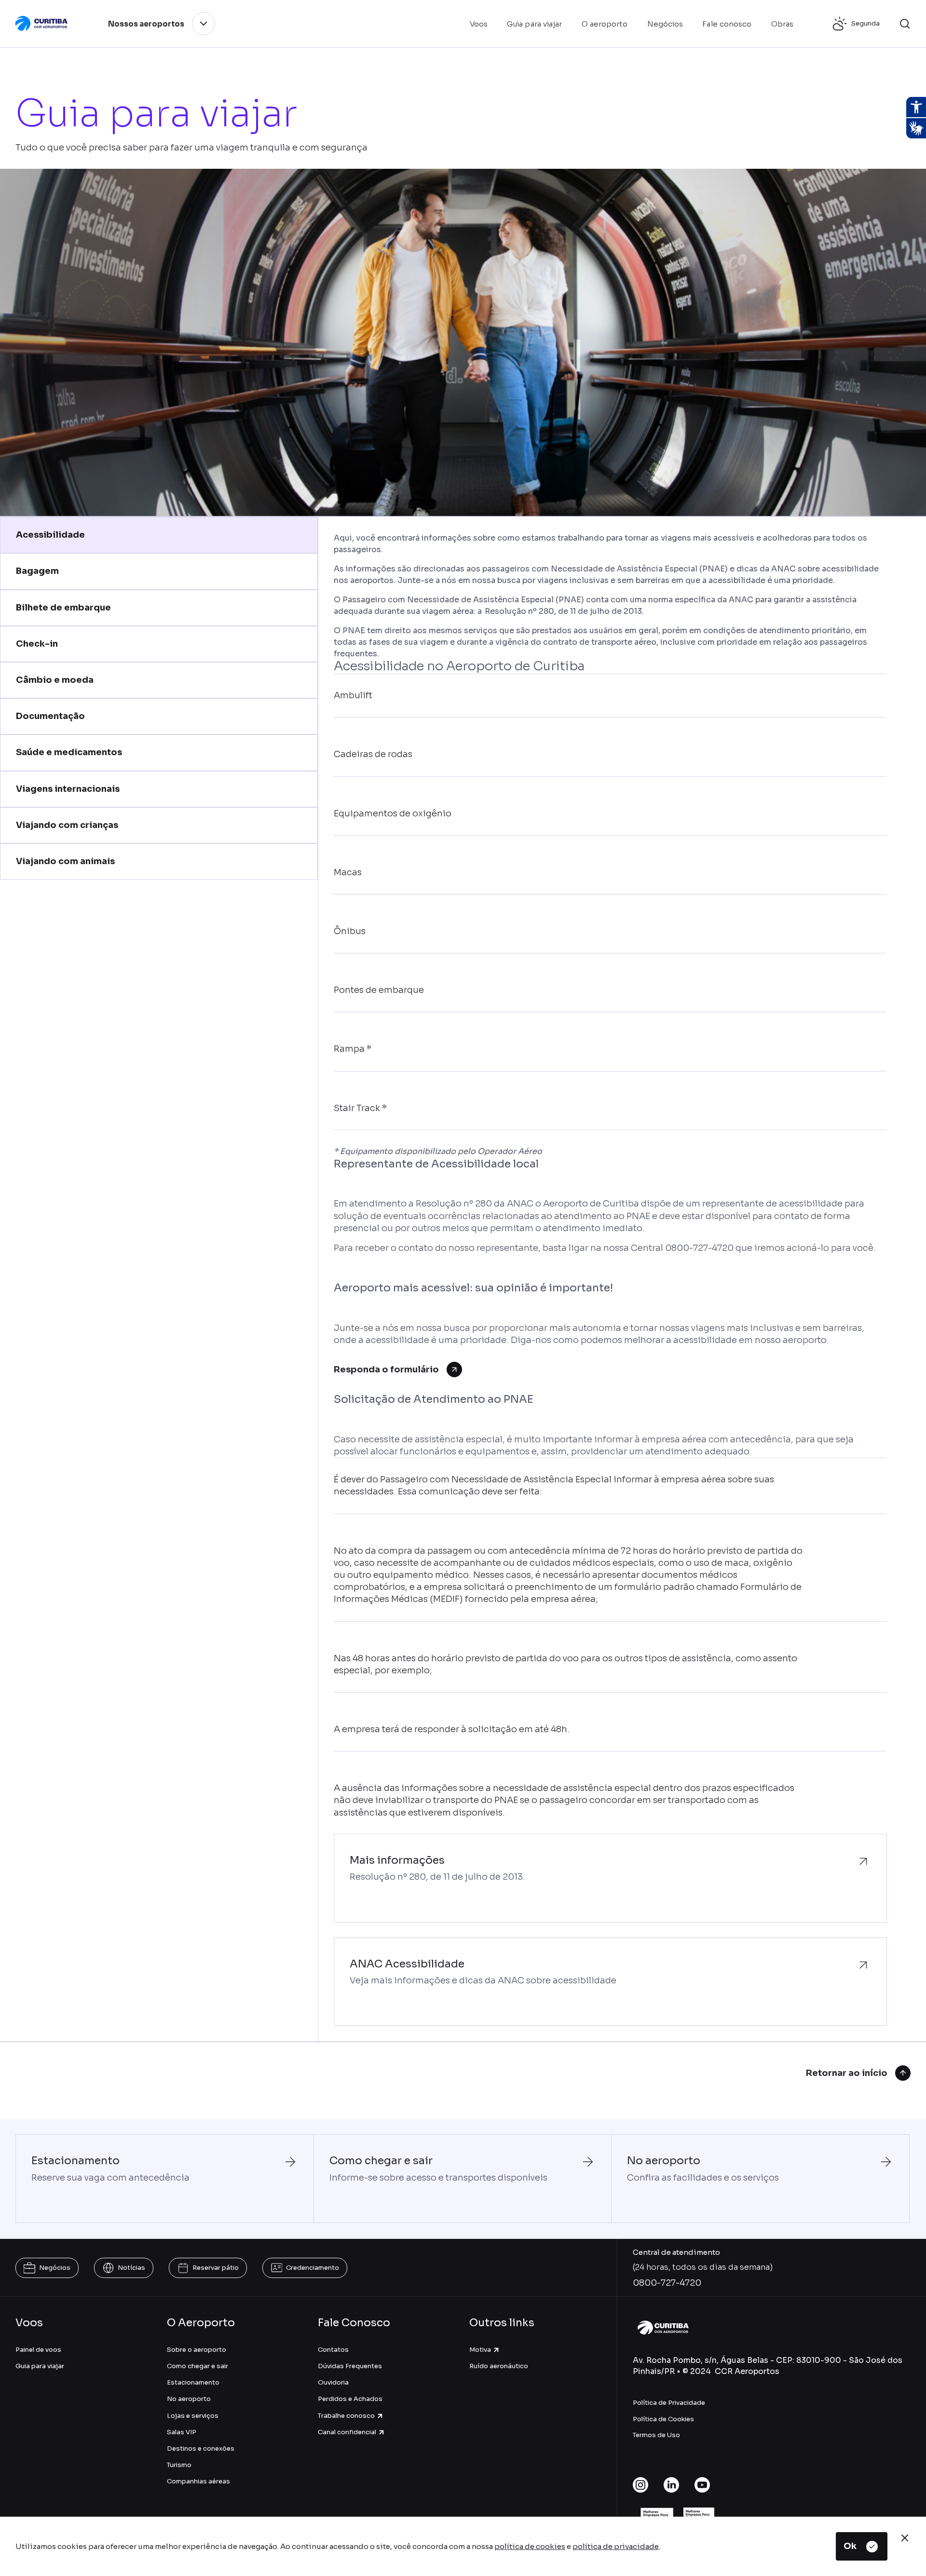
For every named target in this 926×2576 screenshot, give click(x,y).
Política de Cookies (663, 2419)
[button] (905, 24)
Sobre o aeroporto (197, 2350)
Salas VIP (182, 2432)
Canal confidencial (347, 2432)
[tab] (159, 535)
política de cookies (530, 2546)
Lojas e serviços (193, 2416)
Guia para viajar (40, 2366)
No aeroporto (189, 2399)
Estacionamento (193, 2382)
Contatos (333, 2350)
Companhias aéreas (198, 2481)
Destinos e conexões (201, 2448)
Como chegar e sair (197, 2366)
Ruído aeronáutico (499, 2366)
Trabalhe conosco (346, 2416)
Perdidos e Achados (350, 2399)
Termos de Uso (656, 2435)
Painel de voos (38, 2350)
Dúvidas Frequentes (350, 2366)
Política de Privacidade (669, 2403)
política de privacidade (616, 2546)
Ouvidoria (333, 2382)
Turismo (179, 2465)
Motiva (480, 2350)
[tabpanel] (610, 1279)
